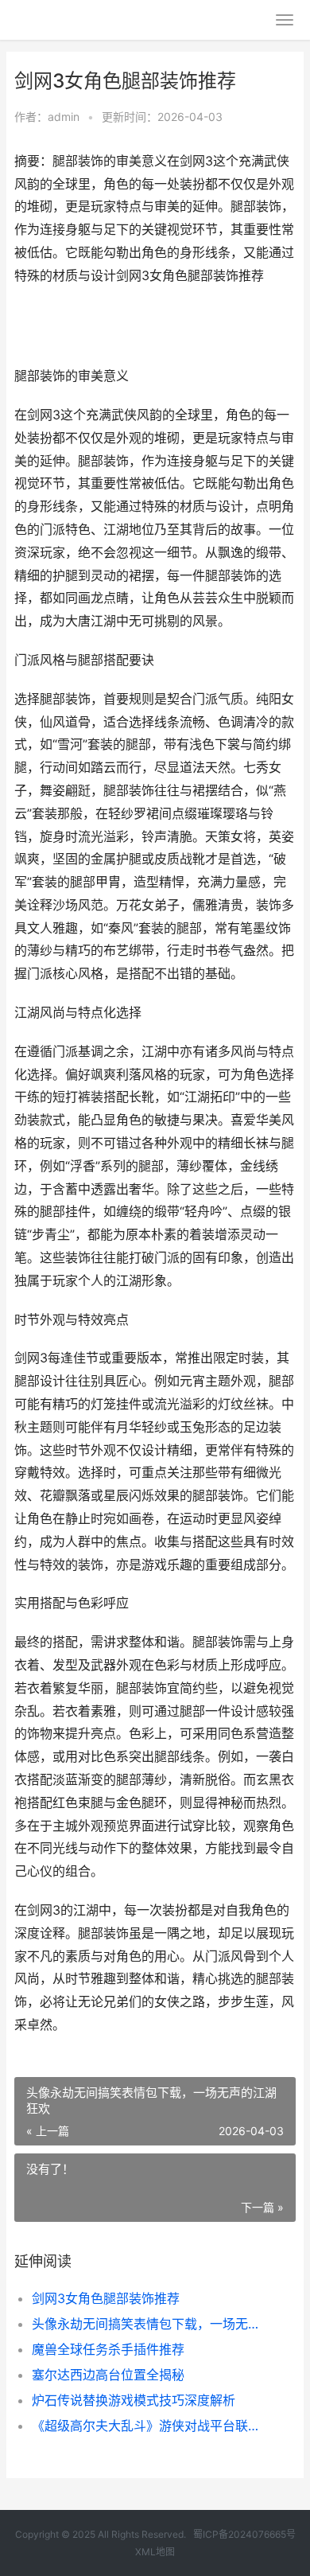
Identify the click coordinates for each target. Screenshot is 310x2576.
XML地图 (155, 2552)
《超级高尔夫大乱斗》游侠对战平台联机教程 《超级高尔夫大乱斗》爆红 (151, 2426)
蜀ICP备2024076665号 (244, 2534)
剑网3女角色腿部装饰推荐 (106, 2298)
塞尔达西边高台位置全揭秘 (108, 2375)
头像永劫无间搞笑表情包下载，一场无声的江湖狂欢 (151, 2324)
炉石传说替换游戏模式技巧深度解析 (134, 2400)
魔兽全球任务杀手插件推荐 (108, 2349)
